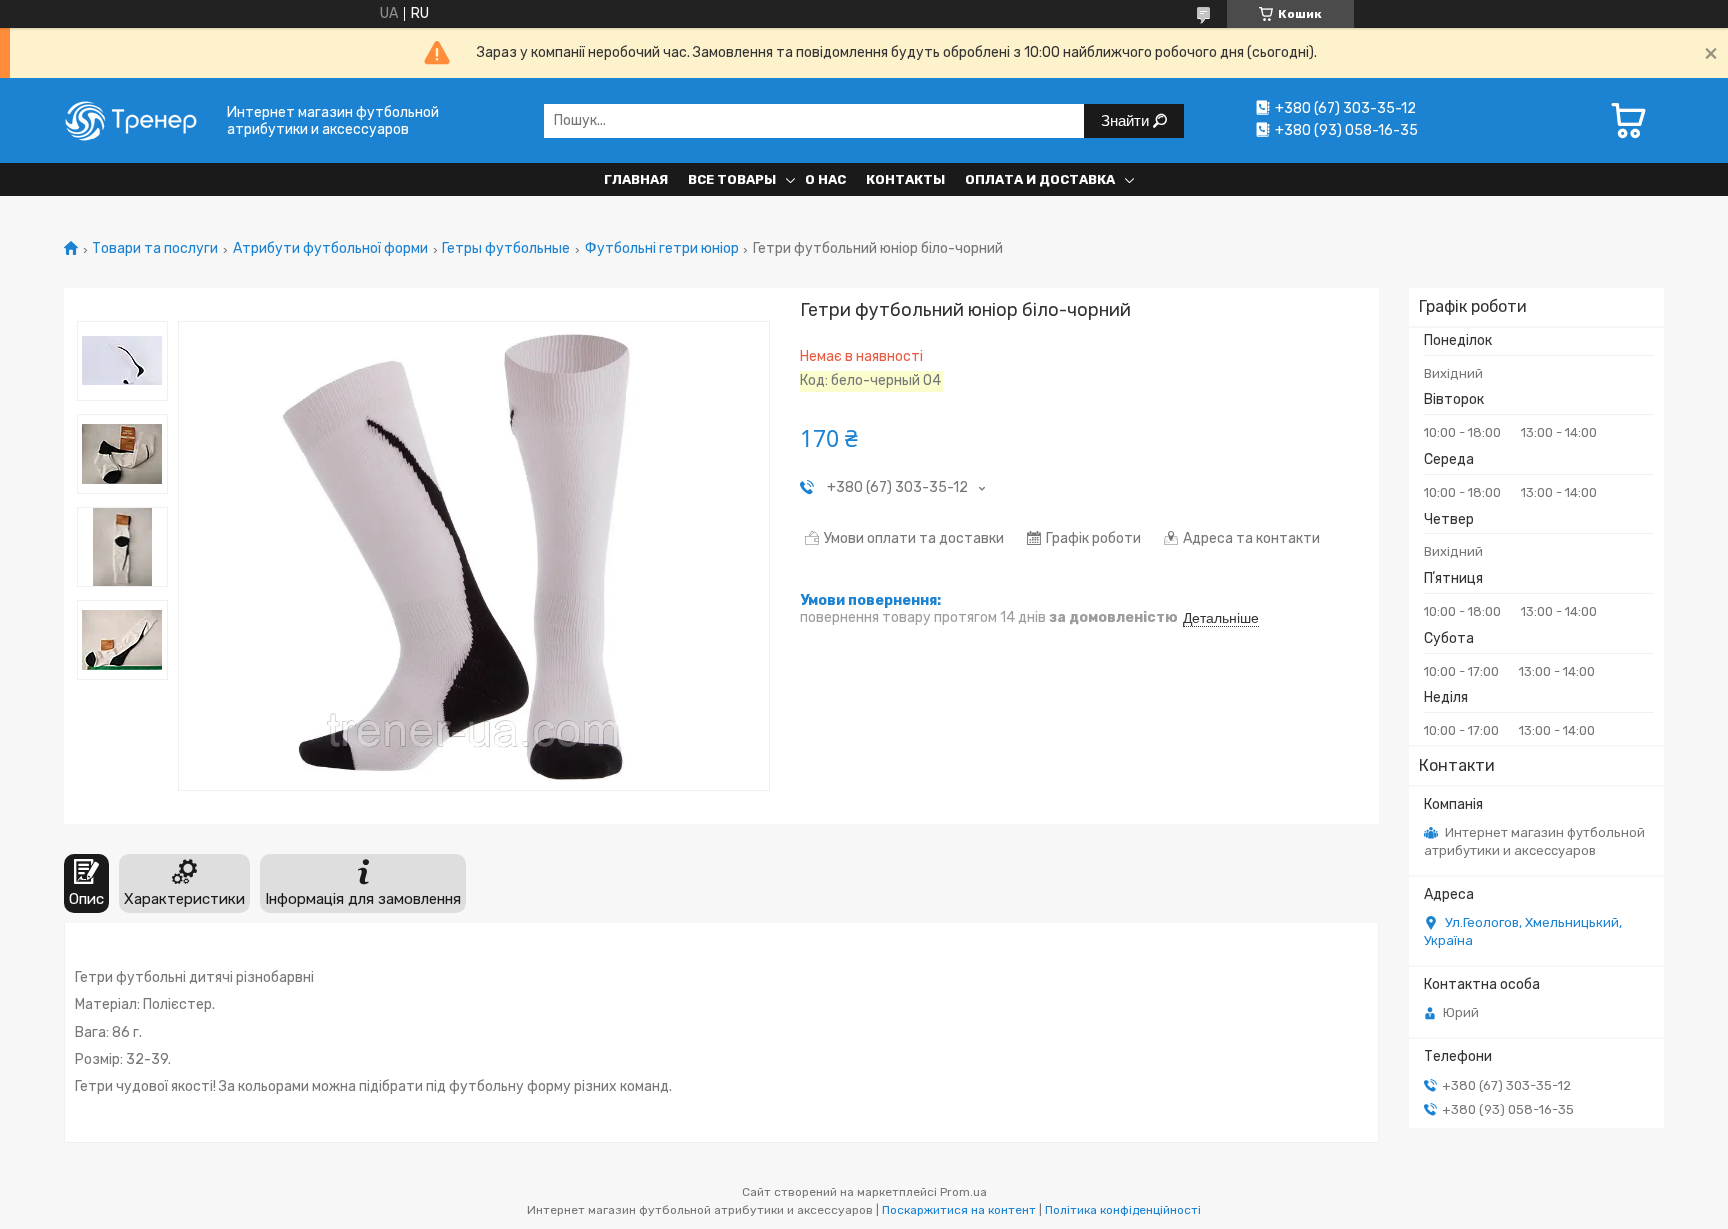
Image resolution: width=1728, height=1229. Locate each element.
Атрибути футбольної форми (330, 249)
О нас (825, 179)
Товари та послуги (155, 249)
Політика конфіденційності (1123, 1210)
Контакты (905, 179)
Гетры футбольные (506, 249)
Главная (636, 179)
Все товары (732, 179)
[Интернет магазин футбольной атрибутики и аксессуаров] (139, 120)
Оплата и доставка (1040, 179)
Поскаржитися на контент (959, 1210)
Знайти (1127, 120)
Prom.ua (963, 1192)
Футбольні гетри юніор (662, 249)
